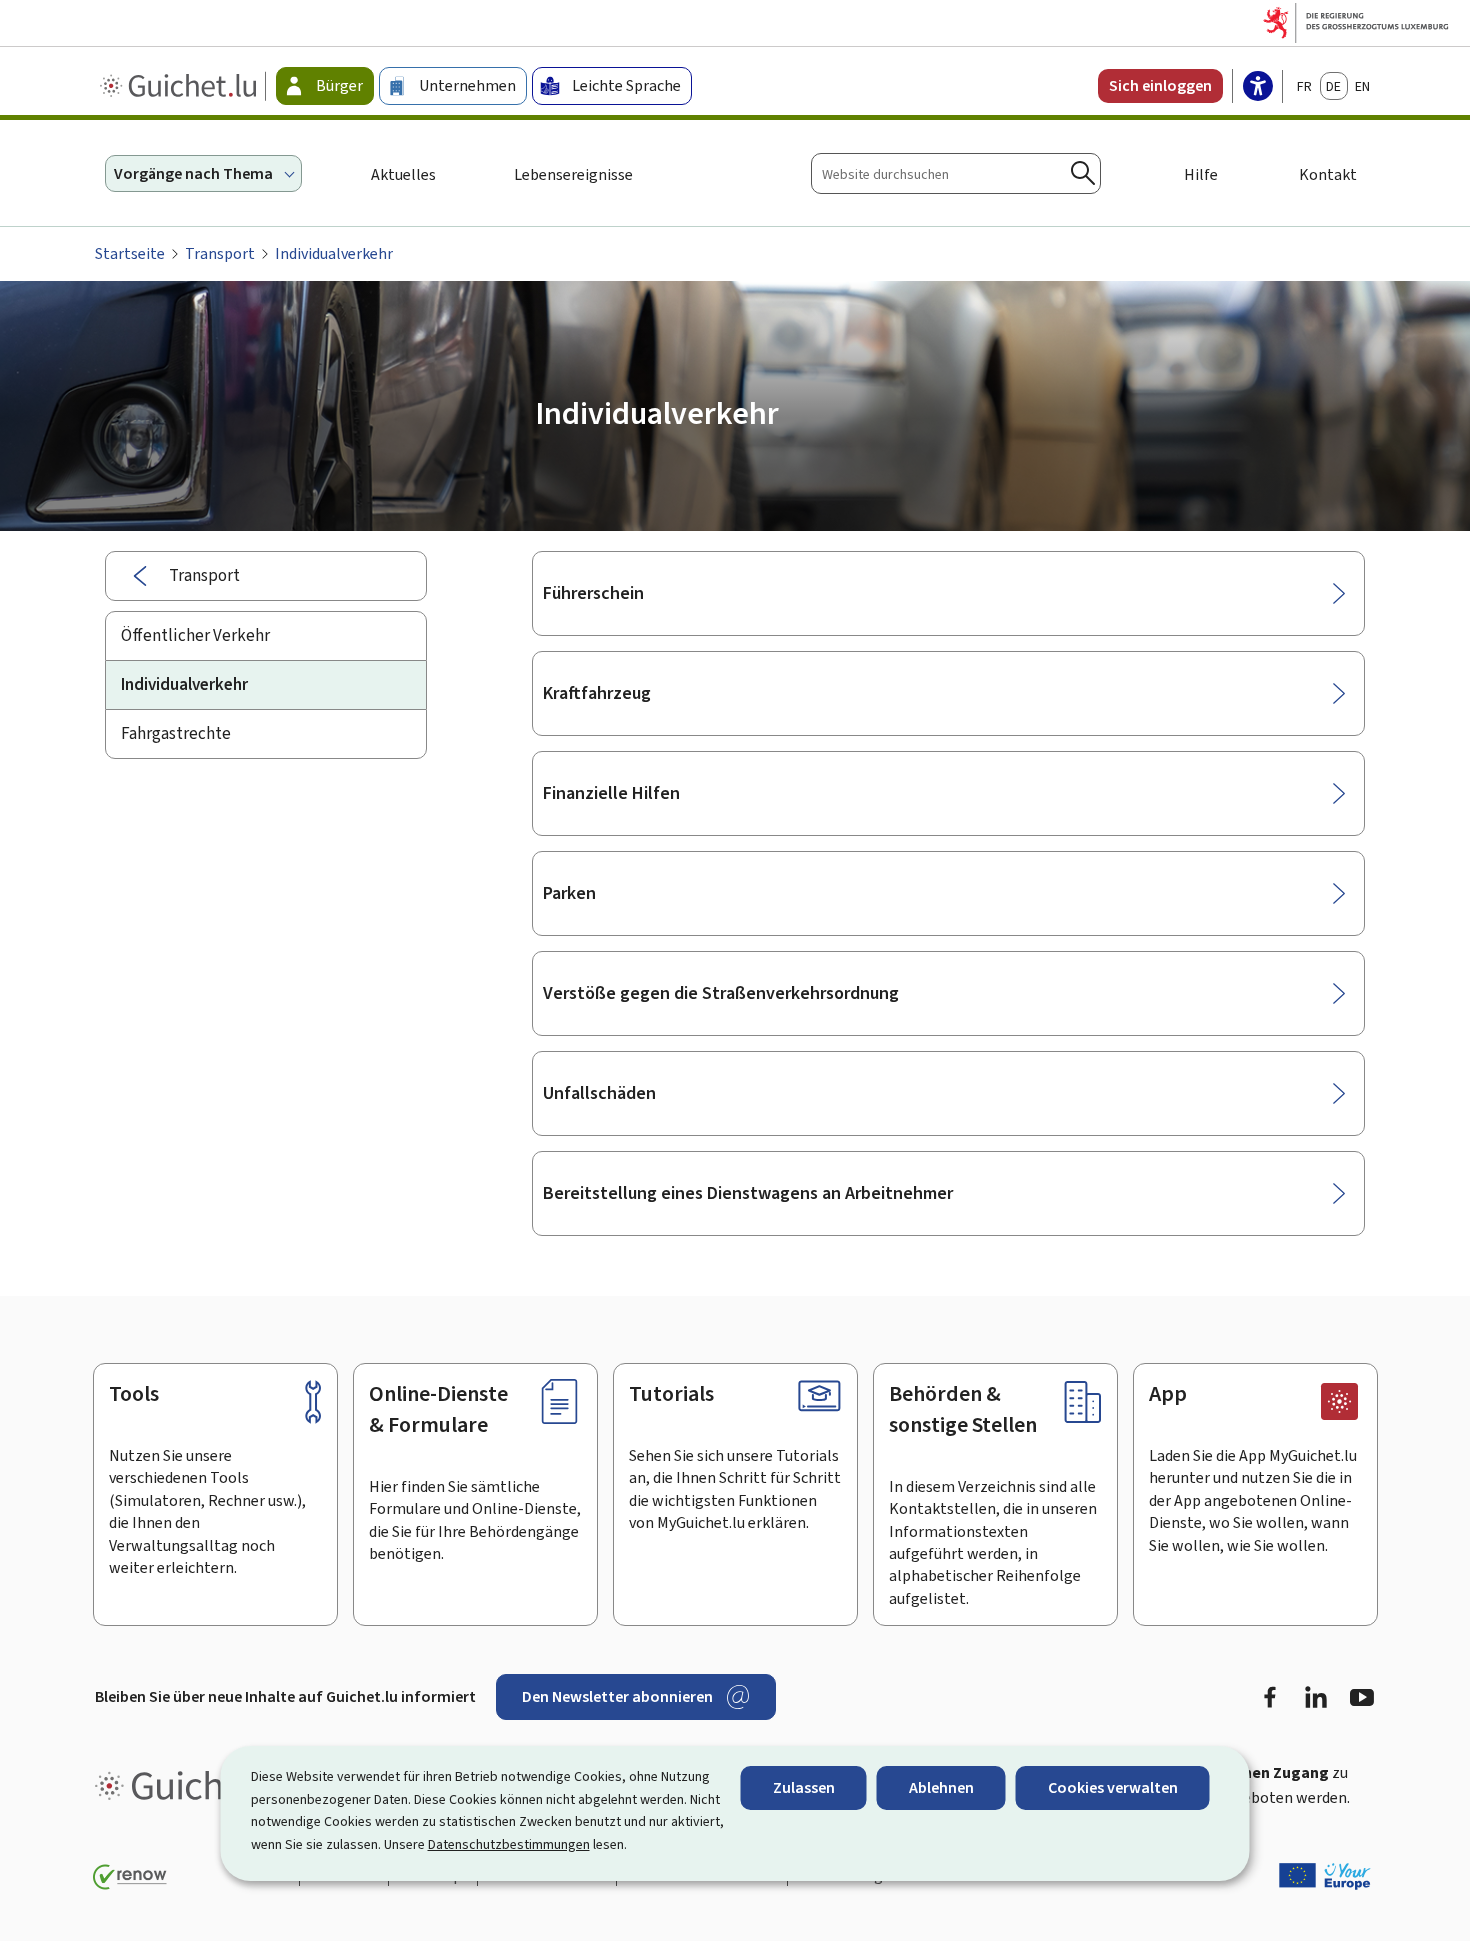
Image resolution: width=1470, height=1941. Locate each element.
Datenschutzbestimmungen (509, 1844)
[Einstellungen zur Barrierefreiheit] (1258, 88)
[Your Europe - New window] (1325, 1876)
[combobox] (956, 173)
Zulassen (804, 1787)
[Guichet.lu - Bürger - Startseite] (180, 86)
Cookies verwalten (1113, 1787)
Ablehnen (941, 1787)
